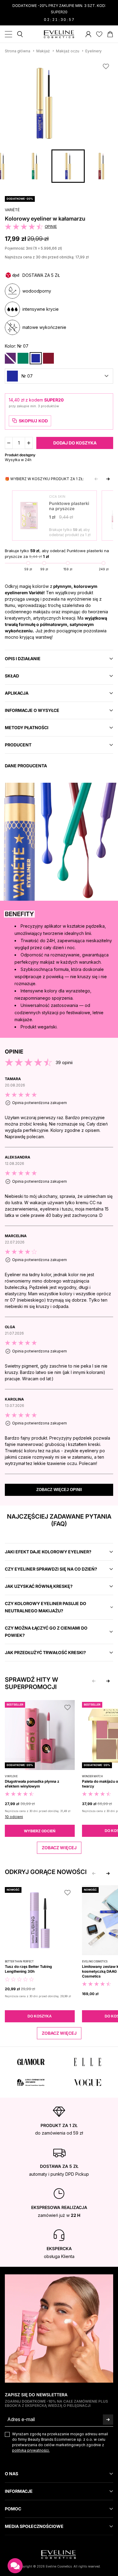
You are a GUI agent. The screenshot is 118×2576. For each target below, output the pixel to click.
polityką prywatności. (31, 2450)
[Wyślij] (108, 2419)
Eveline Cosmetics (95, 1961)
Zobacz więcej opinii (59, 1490)
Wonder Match (92, 1776)
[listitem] (59, 1112)
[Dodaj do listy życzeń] (106, 66)
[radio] (10, 358)
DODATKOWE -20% (20, 199)
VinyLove (11, 1776)
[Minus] (9, 443)
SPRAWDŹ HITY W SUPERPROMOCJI (31, 1683)
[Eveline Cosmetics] (59, 34)
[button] (59, 376)
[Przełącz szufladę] (8, 34)
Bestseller (15, 1704)
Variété (12, 210)
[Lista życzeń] (99, 34)
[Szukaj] (20, 34)
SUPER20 (54, 400)
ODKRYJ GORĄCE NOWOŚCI (46, 1872)
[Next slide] (108, 479)
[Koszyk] (110, 34)
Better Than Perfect (19, 1961)
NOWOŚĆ (13, 1890)
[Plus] (29, 443)
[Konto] (88, 34)
